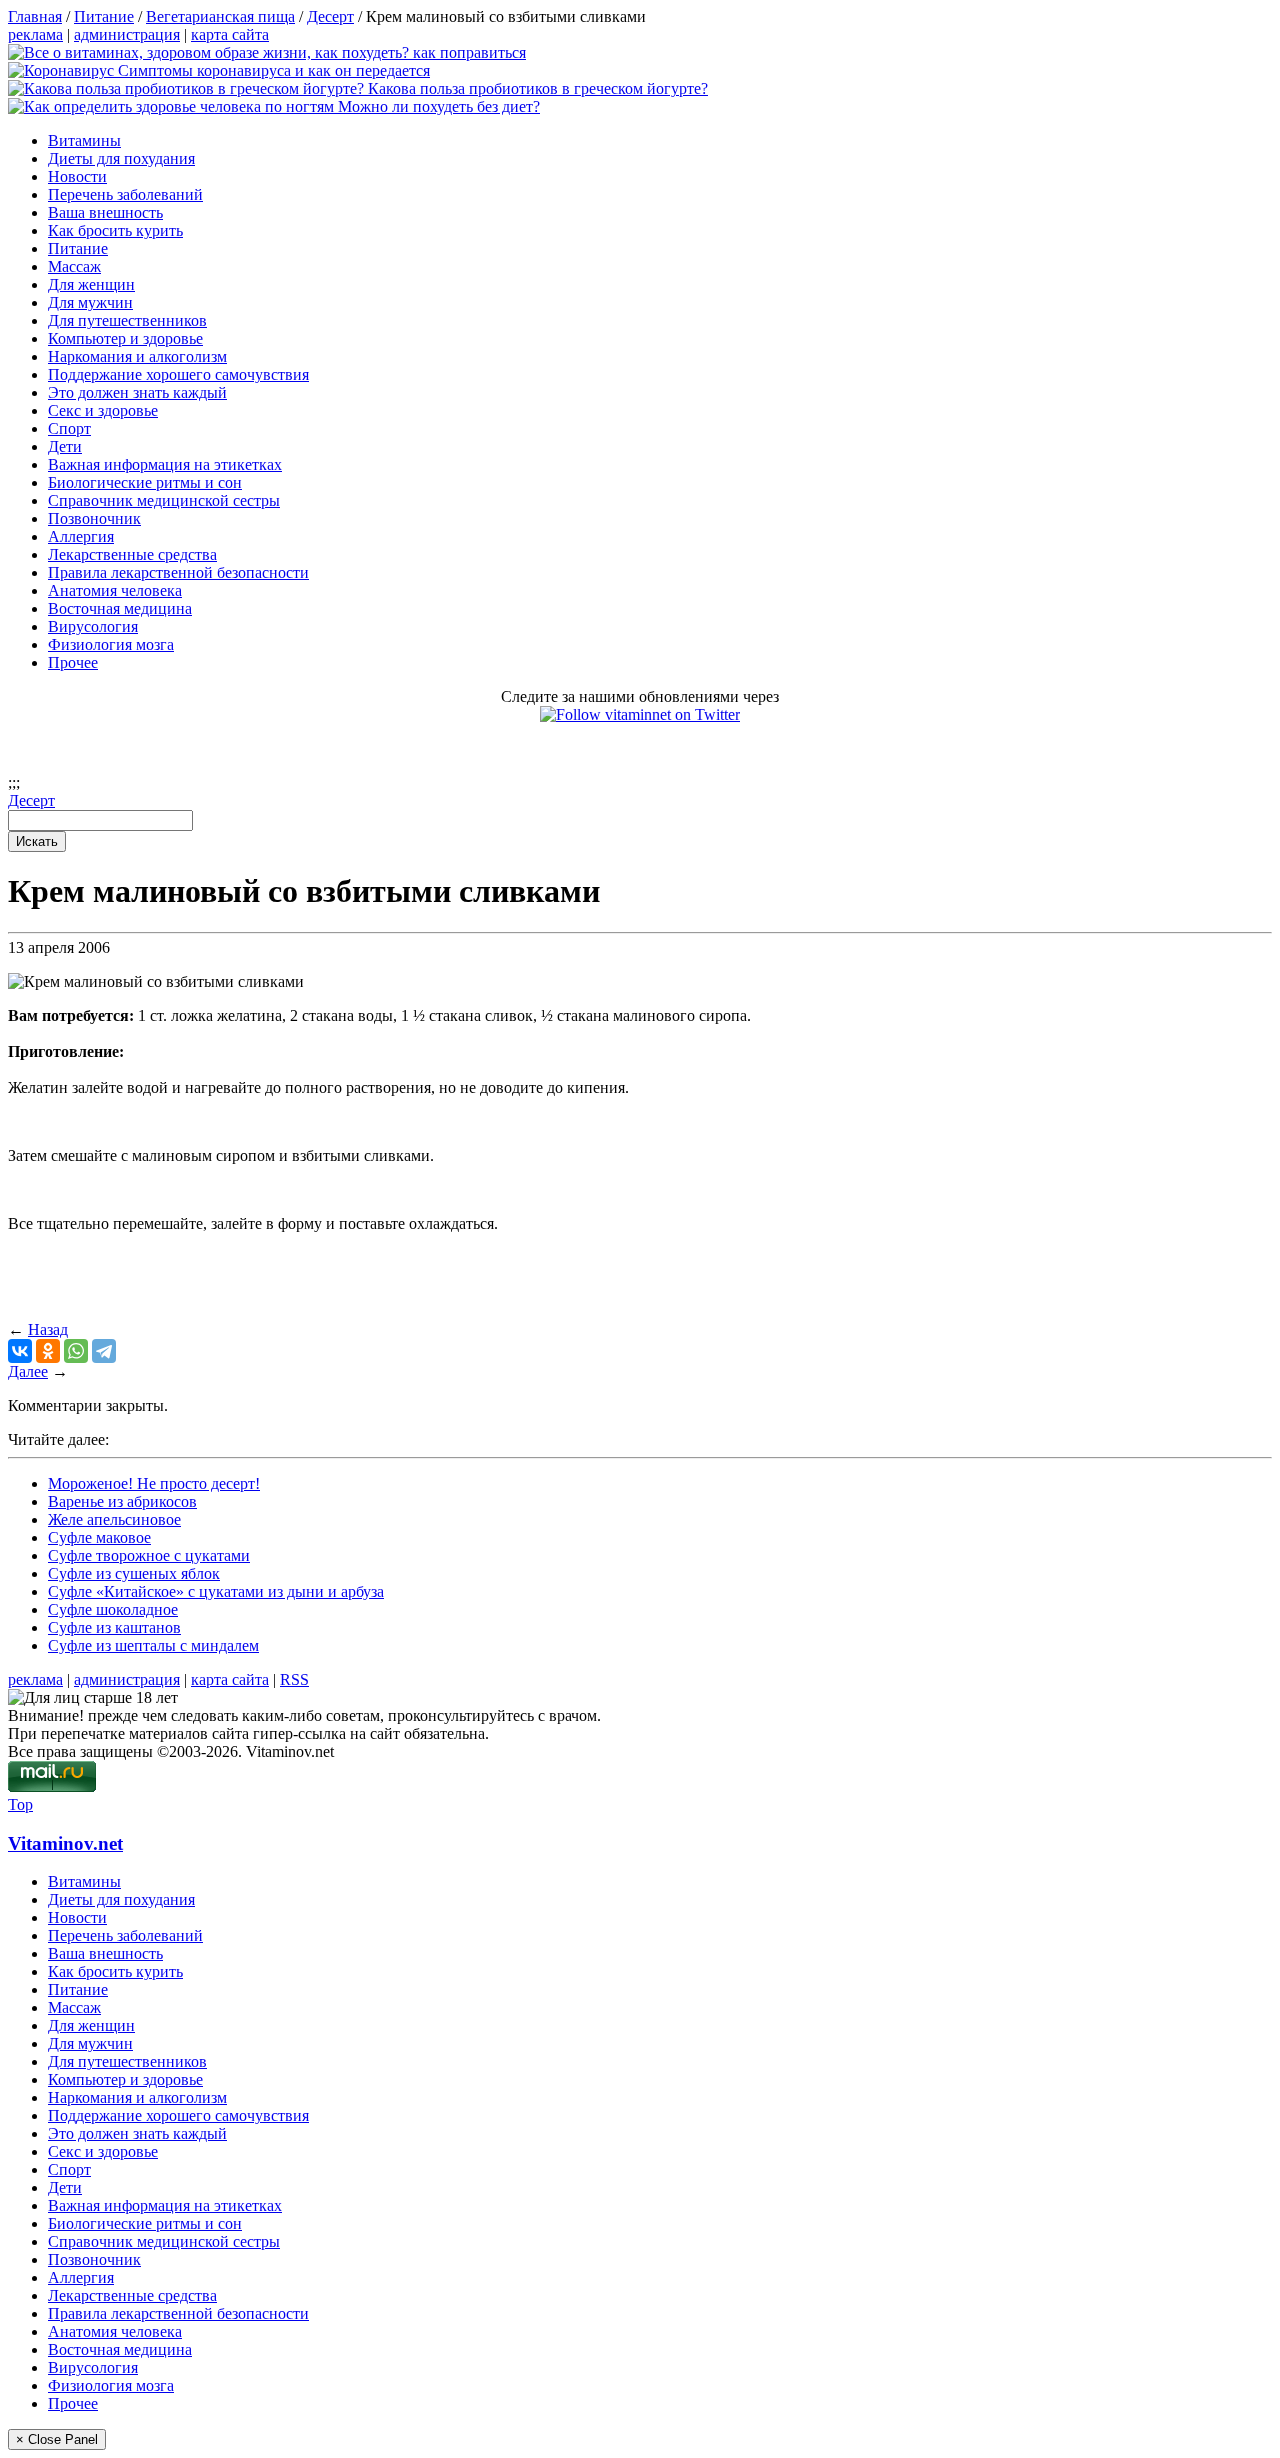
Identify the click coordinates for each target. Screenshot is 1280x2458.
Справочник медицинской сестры (164, 500)
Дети (65, 446)
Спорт (69, 428)
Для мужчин (90, 302)
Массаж (74, 266)
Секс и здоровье (103, 410)
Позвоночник (94, 518)
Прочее (73, 662)
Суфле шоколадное (113, 1609)
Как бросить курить (115, 230)
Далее (28, 1371)
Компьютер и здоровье (125, 338)
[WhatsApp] (76, 1351)
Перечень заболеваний (125, 194)
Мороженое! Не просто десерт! (154, 1483)
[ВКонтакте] (20, 1351)
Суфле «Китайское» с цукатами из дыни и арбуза (216, 1591)
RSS (294, 1679)
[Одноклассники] (48, 1351)
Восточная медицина (120, 608)
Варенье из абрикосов (122, 1501)
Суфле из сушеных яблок (134, 1573)
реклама (35, 34)
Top (20, 1804)
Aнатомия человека (115, 590)
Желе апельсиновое (114, 1519)
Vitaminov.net (65, 1843)
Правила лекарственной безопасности (178, 572)
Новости (77, 176)
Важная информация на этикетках (165, 464)
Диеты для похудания (121, 158)
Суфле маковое (99, 1537)
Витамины (84, 140)
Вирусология (93, 626)
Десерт (31, 800)
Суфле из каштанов (114, 1627)
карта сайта (230, 34)
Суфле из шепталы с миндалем (153, 1645)
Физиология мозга (111, 644)
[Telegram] (104, 1351)
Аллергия (81, 536)
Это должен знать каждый (137, 392)
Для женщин (91, 284)
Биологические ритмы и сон (145, 482)
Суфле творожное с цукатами (149, 1555)
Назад (48, 1329)
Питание (78, 248)
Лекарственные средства (132, 554)
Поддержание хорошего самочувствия (178, 374)
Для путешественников (127, 320)
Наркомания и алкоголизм (137, 356)
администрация (127, 34)
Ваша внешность (105, 212)
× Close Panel (57, 2439)
